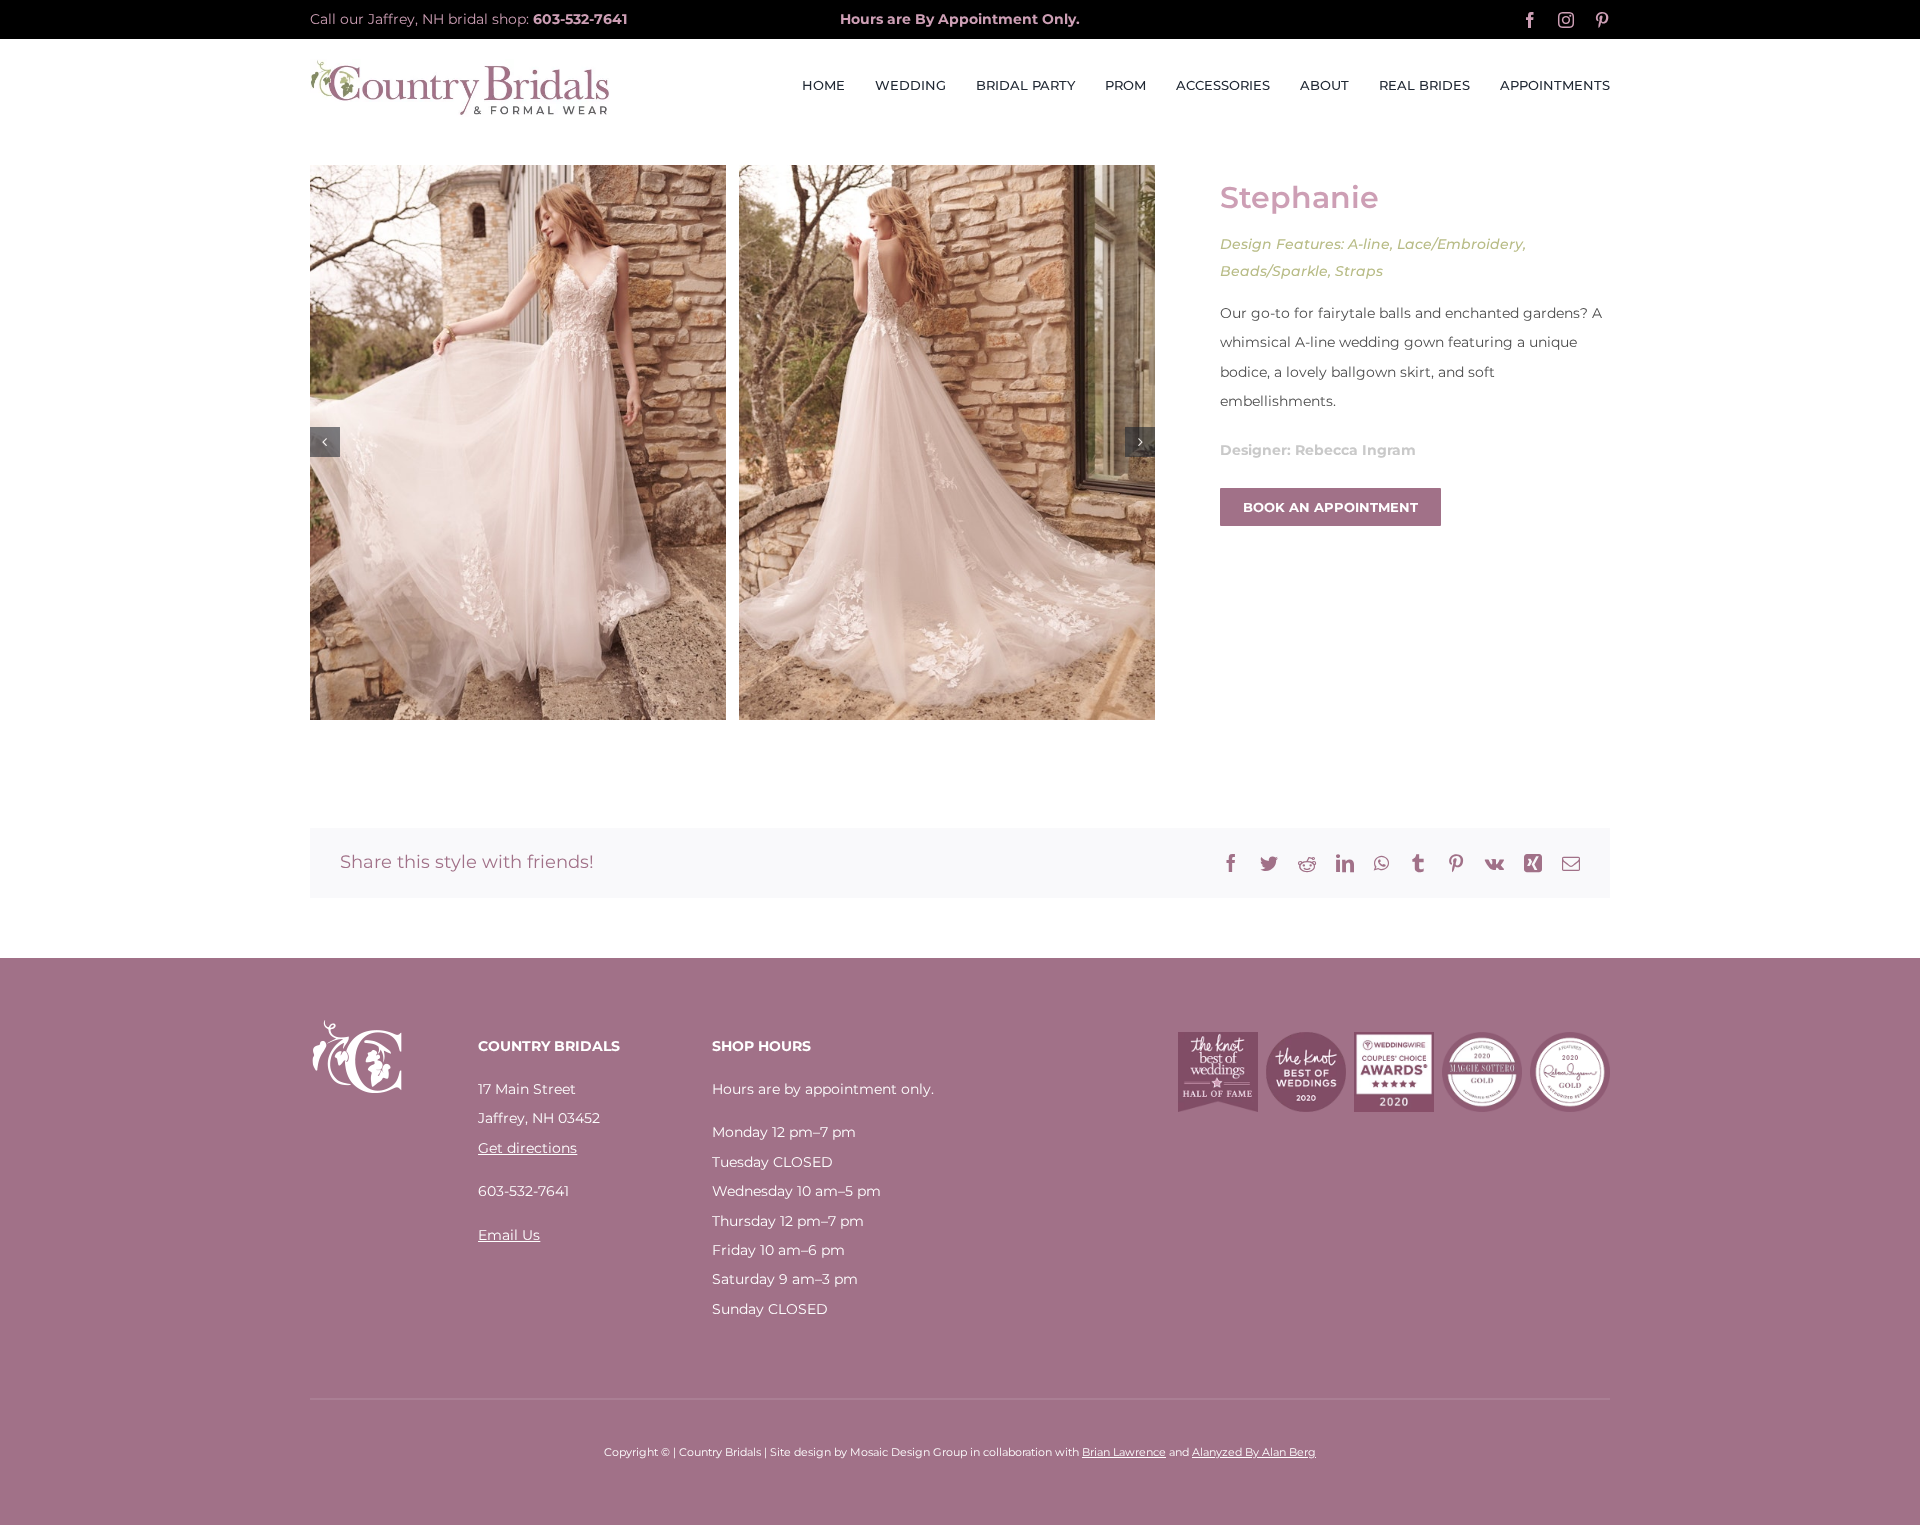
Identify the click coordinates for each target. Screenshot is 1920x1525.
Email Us (509, 1235)
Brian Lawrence (1124, 1452)
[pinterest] (1602, 20)
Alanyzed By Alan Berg (1254, 1452)
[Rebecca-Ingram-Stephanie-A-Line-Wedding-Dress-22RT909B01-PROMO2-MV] (947, 442)
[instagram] (1566, 20)
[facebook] (1530, 20)
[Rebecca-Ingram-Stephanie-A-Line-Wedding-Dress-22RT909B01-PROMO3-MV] (518, 442)
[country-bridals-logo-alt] (460, 66)
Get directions (527, 1148)
